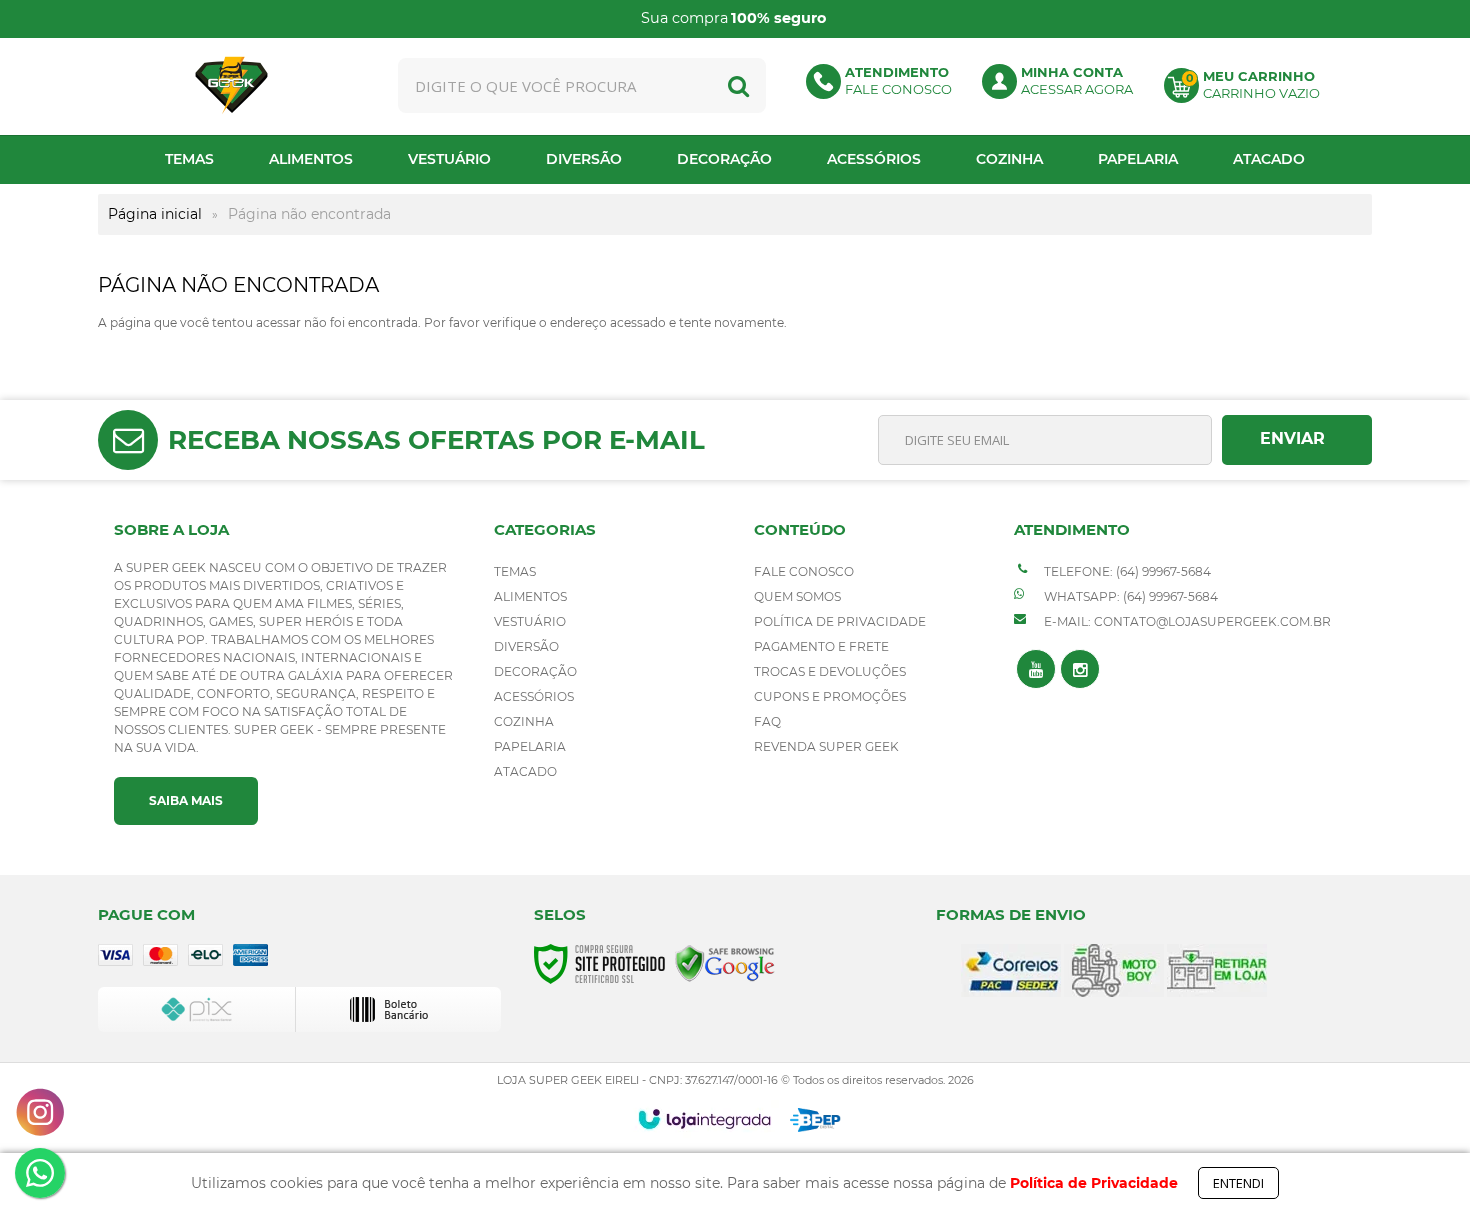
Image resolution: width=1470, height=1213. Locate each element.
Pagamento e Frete (821, 646)
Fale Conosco (804, 571)
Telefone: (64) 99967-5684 (1126, 571)
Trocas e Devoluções (830, 671)
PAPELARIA (530, 746)
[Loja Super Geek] (232, 85)
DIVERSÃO (526, 646)
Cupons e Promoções (830, 696)
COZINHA (524, 721)
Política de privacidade (840, 621)
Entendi (1238, 1183)
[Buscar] (738, 85)
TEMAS (515, 571)
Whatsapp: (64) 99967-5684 (1129, 596)
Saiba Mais (186, 800)
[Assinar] (1297, 440)
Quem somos (797, 596)
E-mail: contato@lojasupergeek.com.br (1186, 621)
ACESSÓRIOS (534, 696)
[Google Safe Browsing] (725, 962)
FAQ (767, 721)
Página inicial (155, 214)
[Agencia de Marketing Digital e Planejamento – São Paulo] (815, 1120)
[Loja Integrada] (704, 1119)
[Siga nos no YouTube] (1036, 669)
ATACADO (525, 771)
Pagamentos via (1158, 19)
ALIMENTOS (530, 596)
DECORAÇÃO (535, 671)
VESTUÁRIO (530, 621)
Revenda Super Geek (826, 746)
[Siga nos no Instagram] (1080, 669)
